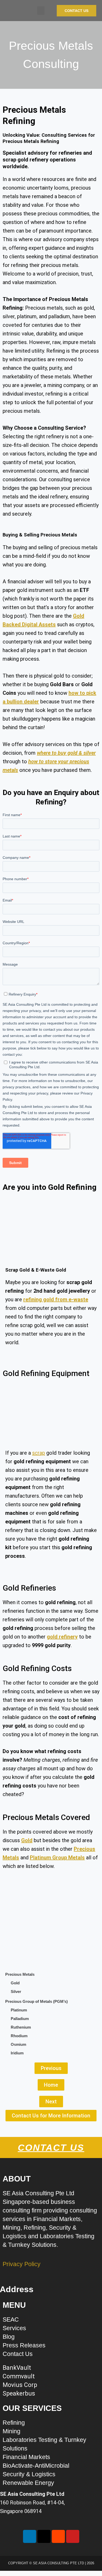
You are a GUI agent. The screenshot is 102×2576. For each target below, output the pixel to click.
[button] (41, 11)
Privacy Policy (22, 2264)
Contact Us (51, 2147)
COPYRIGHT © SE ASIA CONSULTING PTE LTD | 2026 (51, 2563)
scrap (39, 1453)
